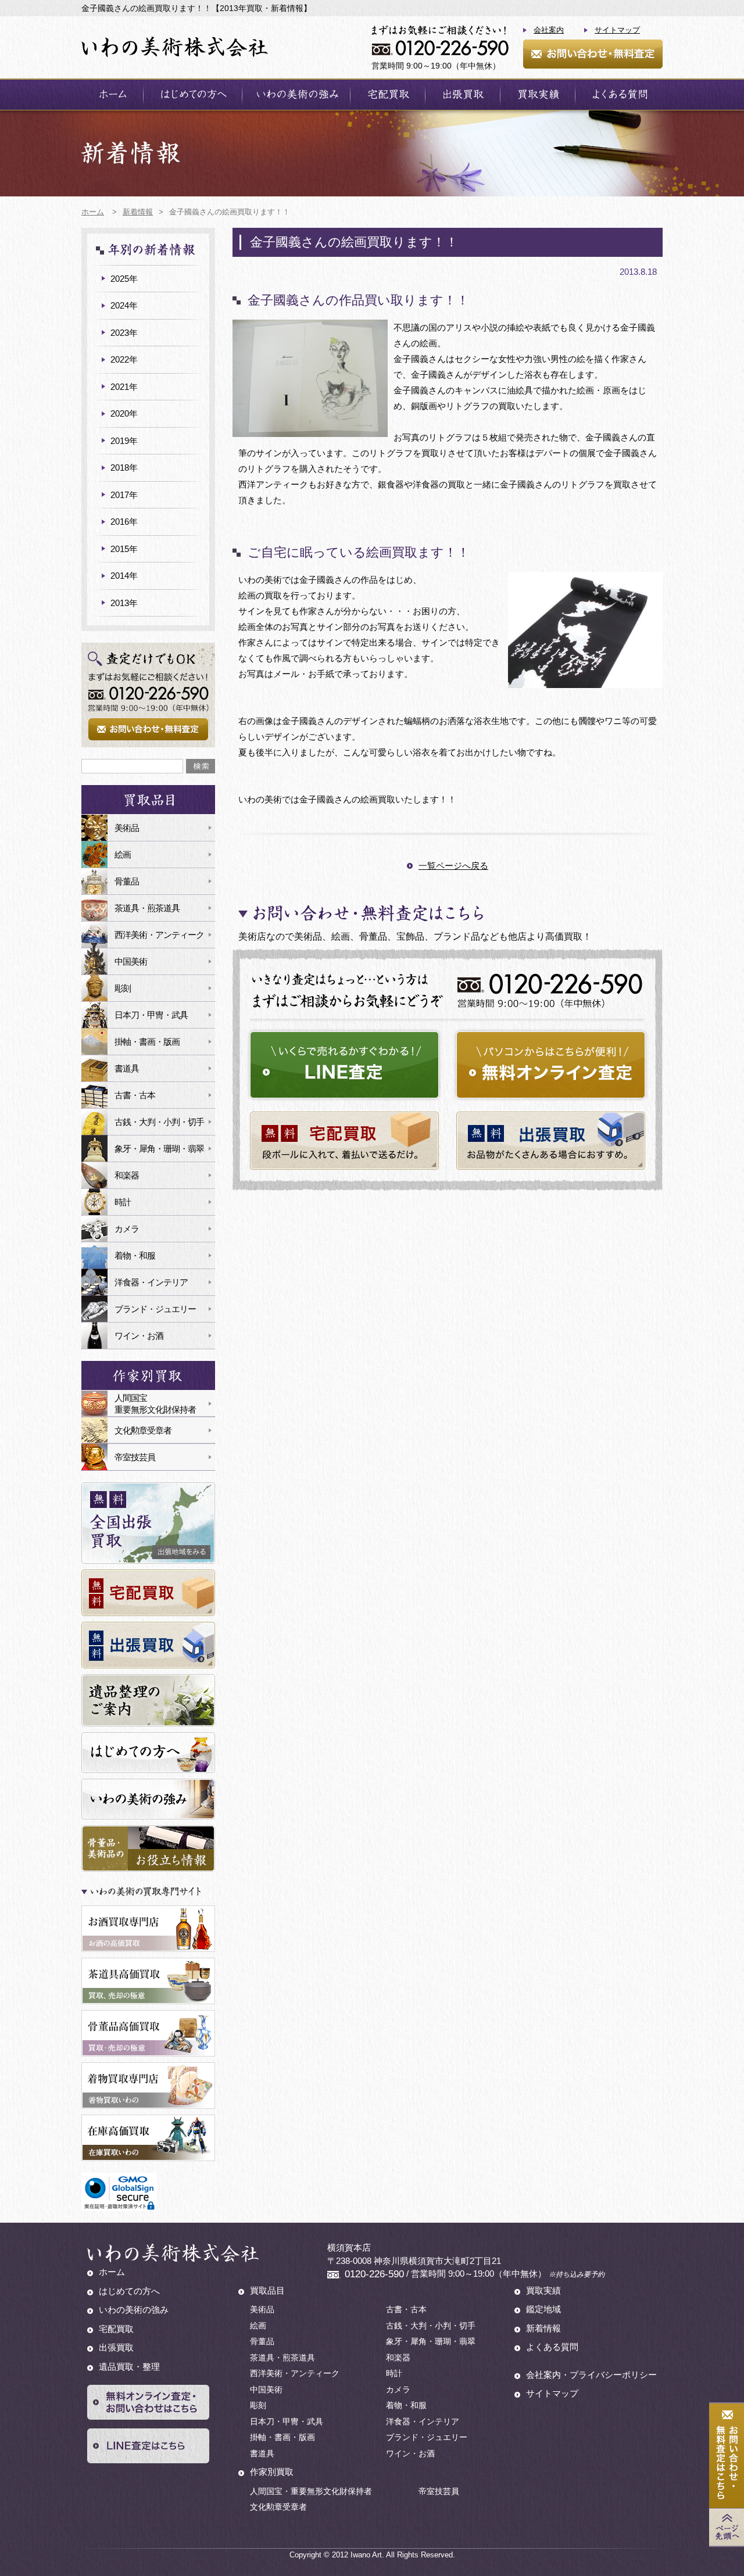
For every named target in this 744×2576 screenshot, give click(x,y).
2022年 (124, 359)
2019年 (124, 441)
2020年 (124, 413)
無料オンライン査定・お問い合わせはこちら (148, 2402)
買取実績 (538, 94)
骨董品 (127, 881)
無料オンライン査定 (551, 1065)
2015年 (124, 549)
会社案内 (549, 30)
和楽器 (127, 1175)
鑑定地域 (543, 2309)
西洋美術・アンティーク (159, 935)
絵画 (123, 855)
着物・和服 (135, 1255)
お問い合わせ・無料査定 (593, 54)
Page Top (727, 2527)
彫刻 (123, 988)
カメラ (127, 1229)
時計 (123, 1202)
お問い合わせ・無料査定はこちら (727, 2456)
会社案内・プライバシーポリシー (591, 2375)
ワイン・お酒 (139, 1336)
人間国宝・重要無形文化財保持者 (311, 2491)
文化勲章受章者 (143, 1430)
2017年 (124, 495)
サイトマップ (617, 30)
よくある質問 (619, 94)
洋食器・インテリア (151, 1282)
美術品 (127, 828)
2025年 (124, 279)
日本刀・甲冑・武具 (151, 1015)
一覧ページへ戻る (453, 866)
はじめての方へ (193, 94)
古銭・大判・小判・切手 (159, 1122)
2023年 (124, 333)
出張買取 (463, 94)
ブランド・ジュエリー (155, 1309)
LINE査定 (344, 1065)
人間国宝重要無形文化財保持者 (155, 1404)
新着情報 (543, 2328)
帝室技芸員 (135, 1457)
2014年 (124, 576)
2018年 (124, 467)
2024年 (124, 305)
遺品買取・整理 (129, 2367)
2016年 (124, 522)
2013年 (124, 603)
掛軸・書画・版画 (147, 1042)
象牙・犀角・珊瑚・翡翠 (159, 1149)
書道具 (127, 1068)
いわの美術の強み (296, 94)
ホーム (112, 94)
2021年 (124, 387)
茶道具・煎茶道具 (147, 908)
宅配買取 (388, 94)
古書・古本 (135, 1095)
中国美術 (131, 961)
